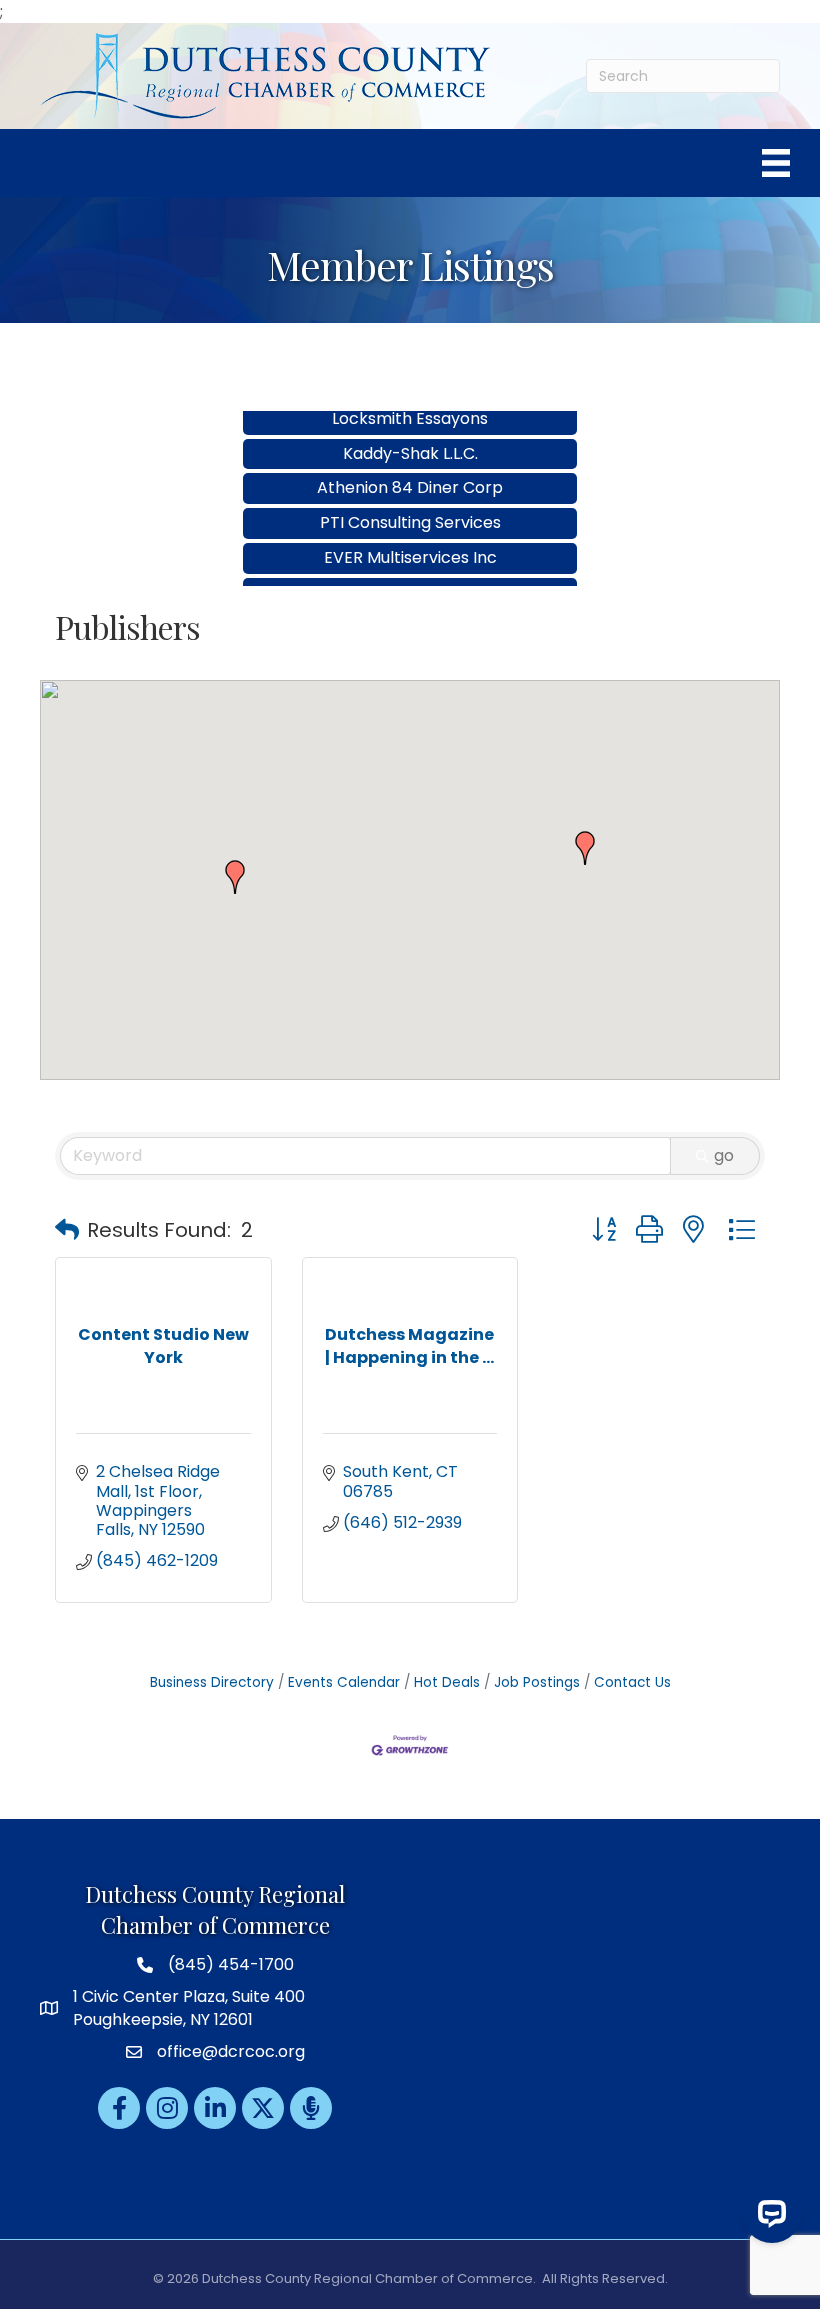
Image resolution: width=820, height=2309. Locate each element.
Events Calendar (344, 1682)
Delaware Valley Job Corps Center (410, 572)
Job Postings (537, 1682)
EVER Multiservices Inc (410, 537)
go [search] (724, 1155)
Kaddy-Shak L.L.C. (410, 433)
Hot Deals (447, 1682)
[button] (235, 877)
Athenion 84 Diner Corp (410, 467)
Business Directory (212, 1682)
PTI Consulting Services (410, 502)
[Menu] (776, 163)
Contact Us (632, 1682)
